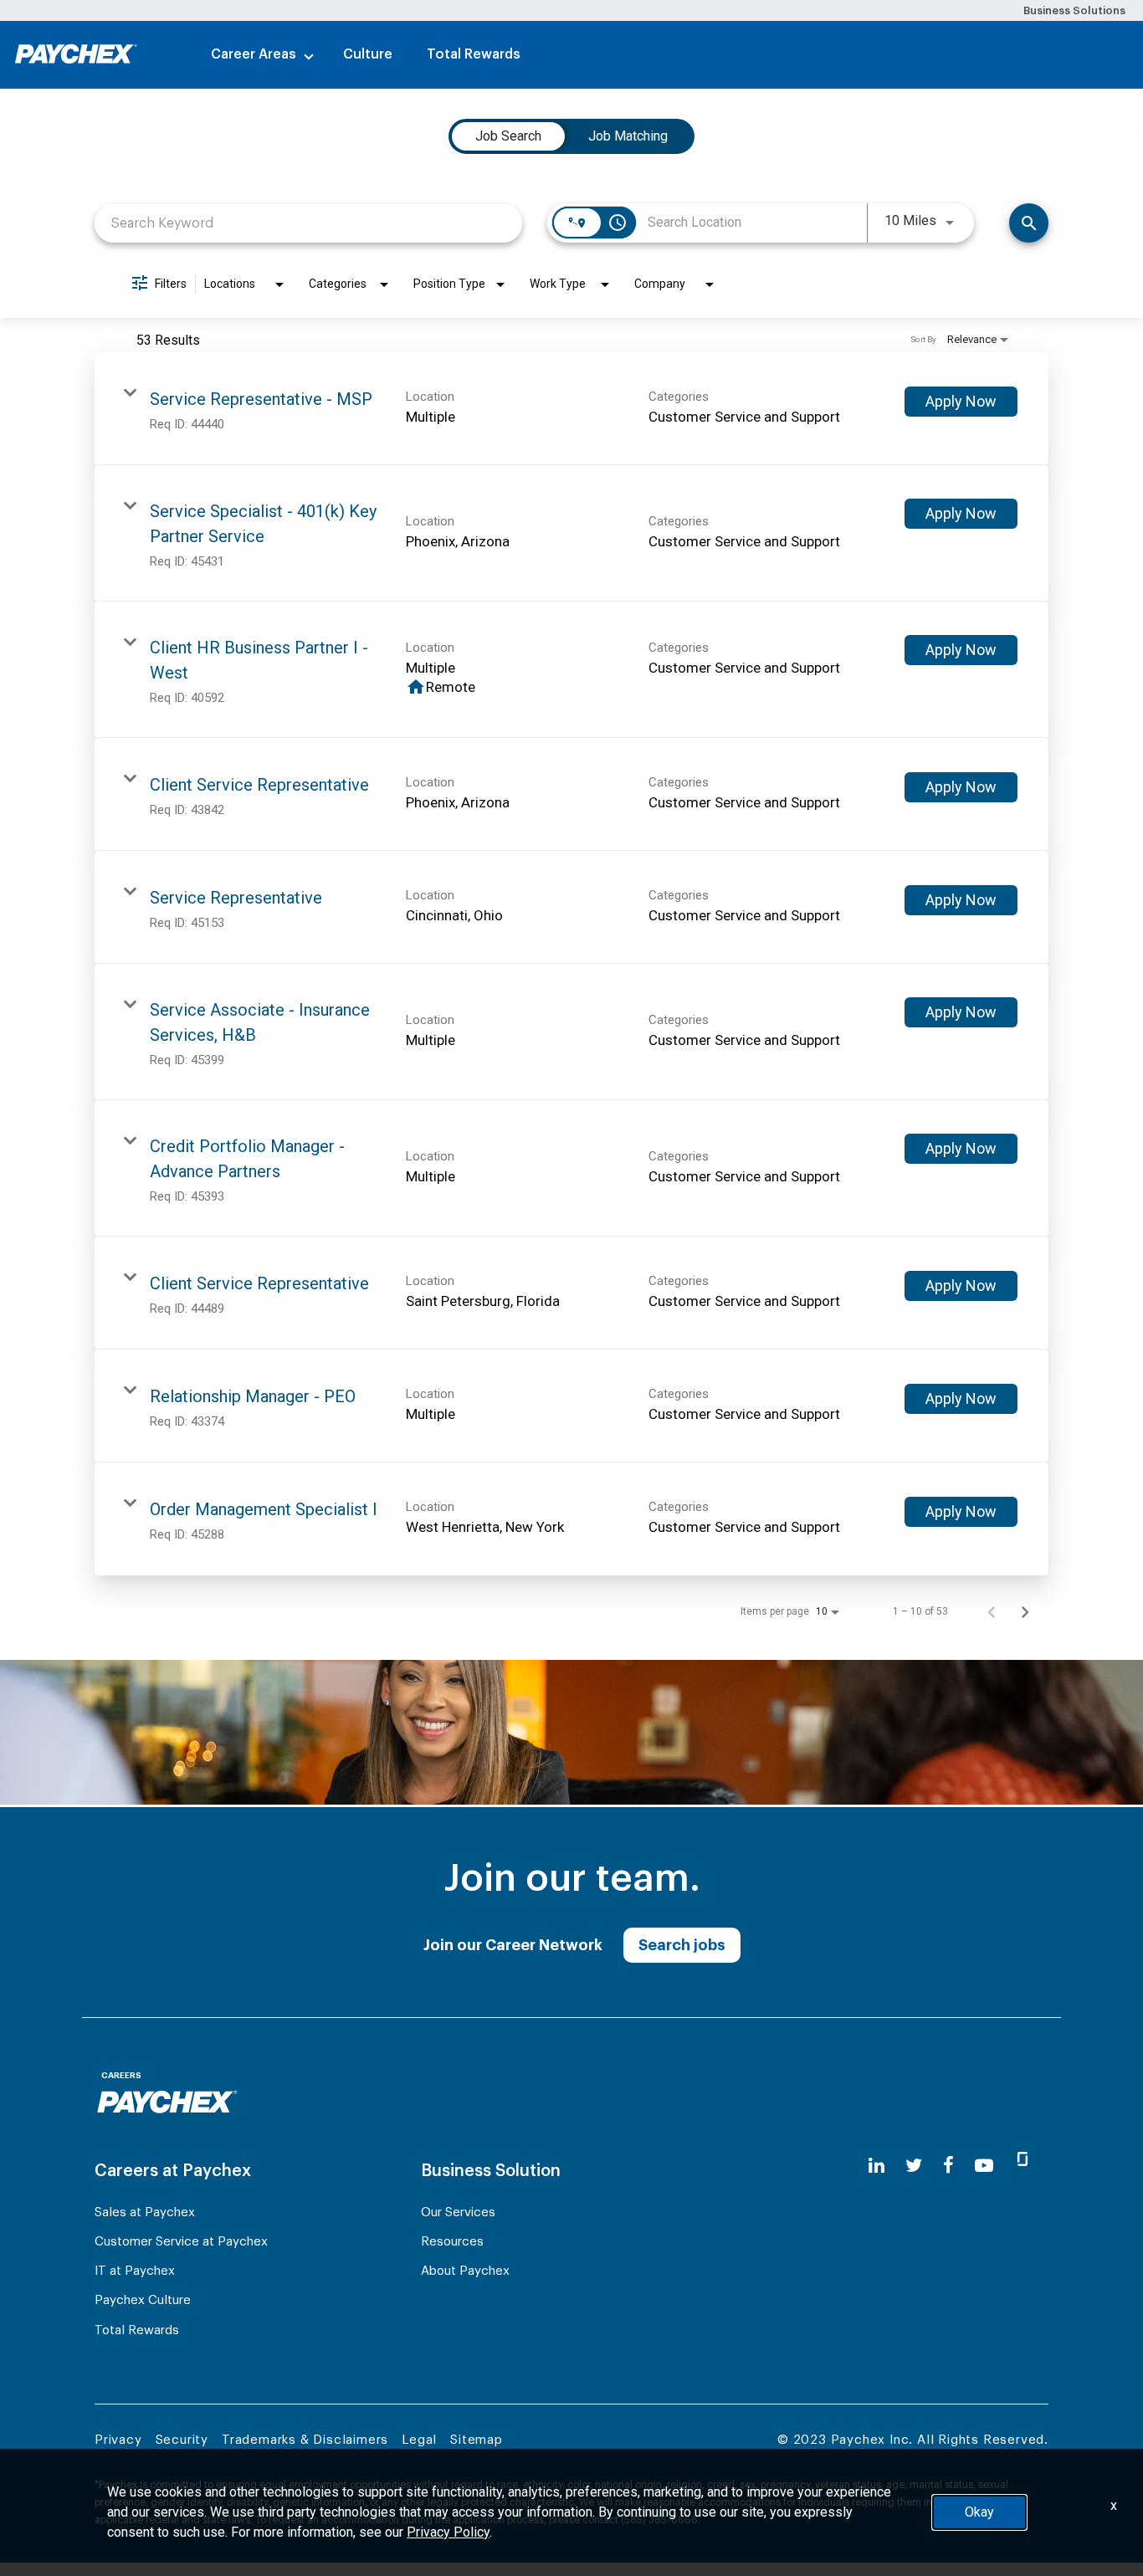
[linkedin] (876, 2166)
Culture (368, 54)
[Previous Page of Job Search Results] (992, 1611)
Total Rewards (474, 54)
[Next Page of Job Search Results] (1025, 1611)
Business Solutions (1074, 10)
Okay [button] (979, 2512)
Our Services (458, 2212)
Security (182, 2440)
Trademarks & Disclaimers (305, 2440)
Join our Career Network (513, 1945)
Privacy (118, 2440)
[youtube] (984, 2166)
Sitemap (477, 2440)
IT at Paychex (135, 2271)
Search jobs (682, 1945)
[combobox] (308, 223)
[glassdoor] (1023, 2166)
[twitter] (914, 2166)
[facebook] (948, 2166)
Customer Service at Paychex (181, 2242)
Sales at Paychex (145, 2212)
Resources (452, 2242)
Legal (419, 2440)
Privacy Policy (448, 2532)
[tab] (508, 136)
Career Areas (254, 54)
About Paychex (465, 2271)
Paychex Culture (143, 2300)
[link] (571, 409)
